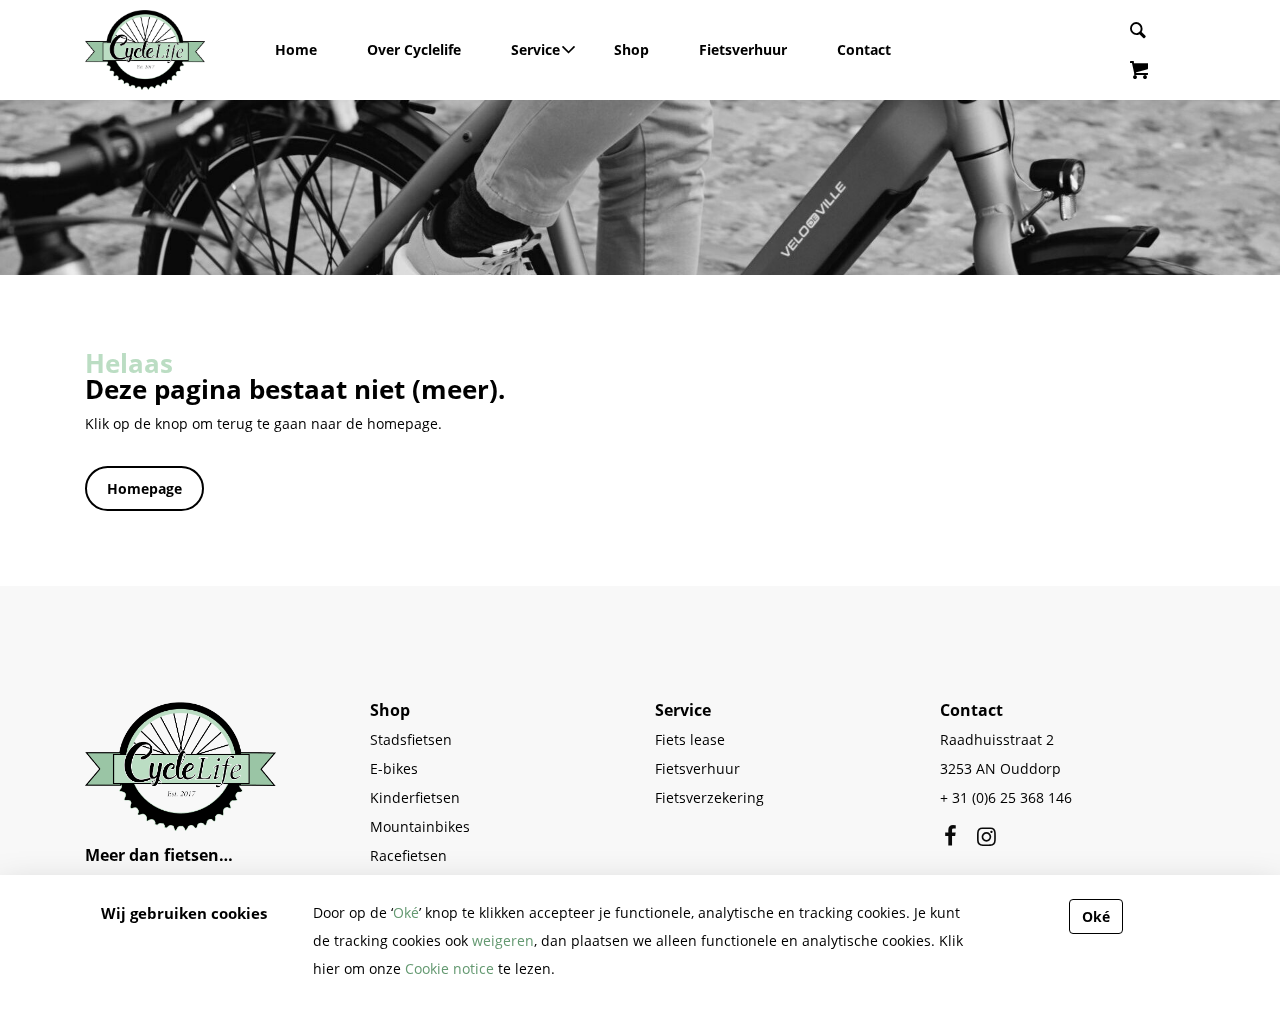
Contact (864, 49)
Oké (406, 912)
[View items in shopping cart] (1139, 71)
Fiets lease (690, 739)
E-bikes (394, 768)
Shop (631, 49)
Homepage (144, 488)
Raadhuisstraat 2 (997, 739)
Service (537, 49)
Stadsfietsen (411, 739)
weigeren (503, 940)
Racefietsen (408, 855)
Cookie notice (449, 968)
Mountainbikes (420, 826)
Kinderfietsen (415, 797)
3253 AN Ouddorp (1000, 768)
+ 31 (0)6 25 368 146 (1006, 797)
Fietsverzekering (709, 797)
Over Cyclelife (414, 49)
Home (296, 49)
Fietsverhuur (743, 49)
